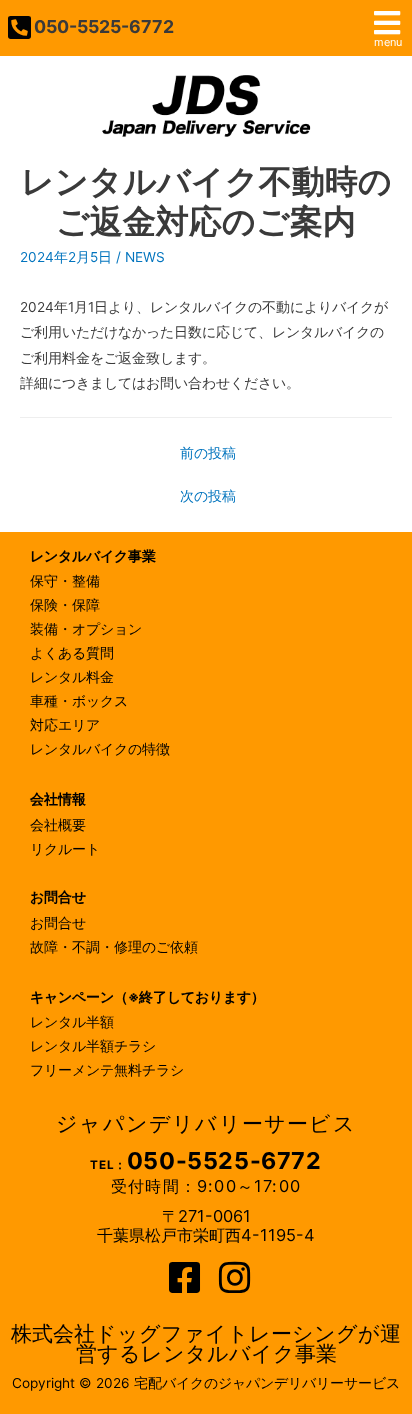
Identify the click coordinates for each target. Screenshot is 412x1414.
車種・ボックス (79, 701)
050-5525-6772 (104, 26)
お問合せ (58, 923)
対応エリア (65, 725)
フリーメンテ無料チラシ (107, 1070)
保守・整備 (65, 581)
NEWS (145, 257)
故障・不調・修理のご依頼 (114, 947)
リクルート (65, 849)
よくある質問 (72, 653)
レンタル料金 (72, 677)
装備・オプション (86, 629)
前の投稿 (208, 453)
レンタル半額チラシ (93, 1046)
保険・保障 (65, 605)
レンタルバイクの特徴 (100, 749)
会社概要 (58, 825)
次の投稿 (208, 496)
